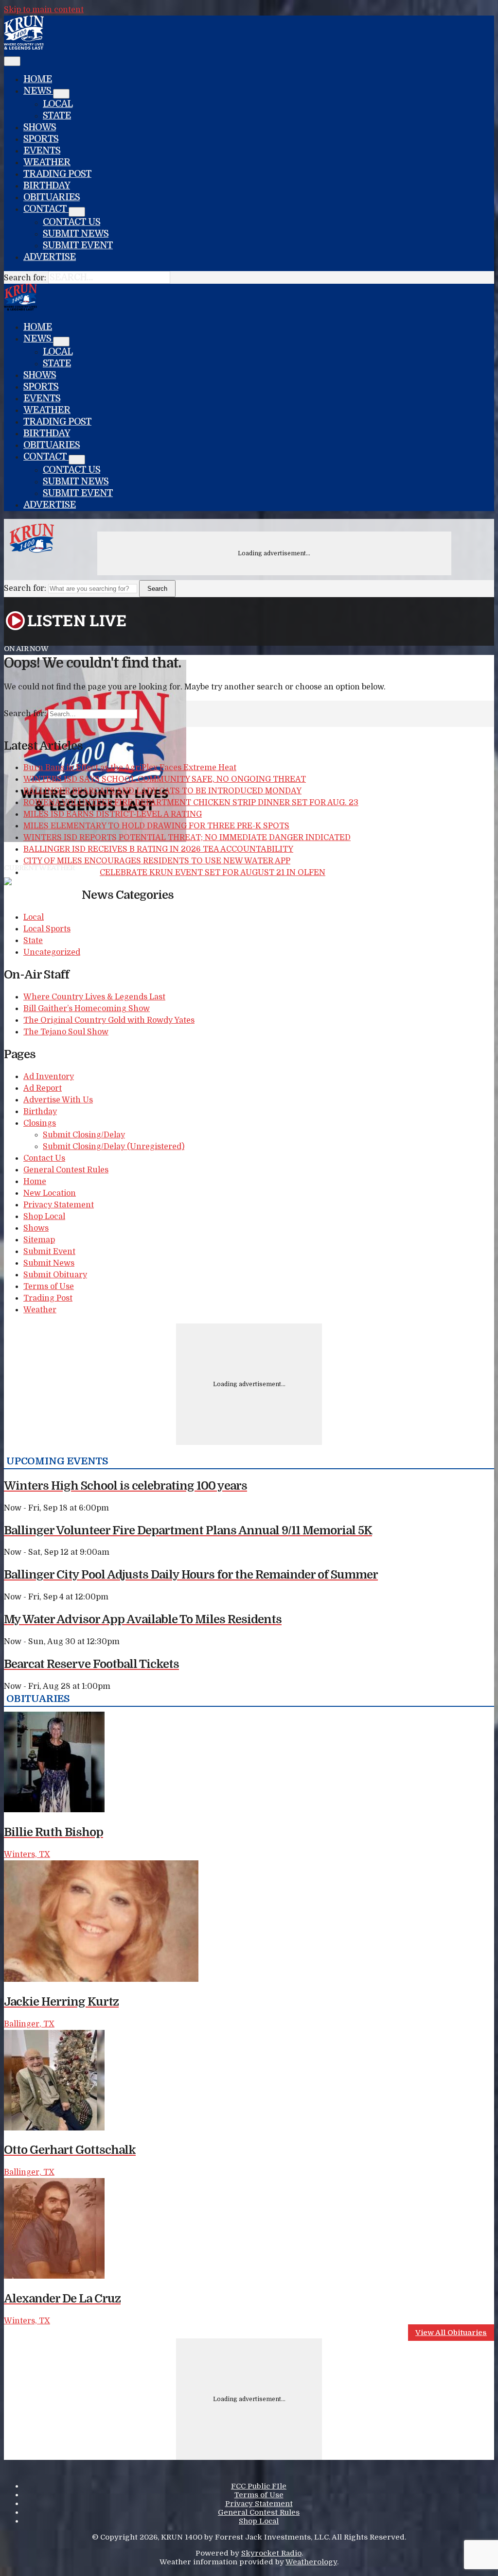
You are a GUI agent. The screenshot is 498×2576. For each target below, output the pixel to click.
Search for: (25, 278)
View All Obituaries (451, 2333)
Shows (40, 127)
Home (38, 79)
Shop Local (44, 1217)
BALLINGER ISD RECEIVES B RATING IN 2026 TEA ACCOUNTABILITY (158, 849)
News (38, 91)
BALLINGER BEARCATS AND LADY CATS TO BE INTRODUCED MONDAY (162, 791)
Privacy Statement (59, 1205)
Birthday (47, 186)
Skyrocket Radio (271, 2553)
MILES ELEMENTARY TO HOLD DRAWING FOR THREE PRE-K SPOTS (156, 826)
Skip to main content (44, 10)
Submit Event (78, 245)
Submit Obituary (55, 1275)
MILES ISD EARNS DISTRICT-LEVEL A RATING (113, 814)
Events (42, 151)
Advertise (50, 257)
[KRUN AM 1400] (24, 47)
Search (157, 589)
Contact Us (71, 222)
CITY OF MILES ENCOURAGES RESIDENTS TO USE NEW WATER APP (157, 861)
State (57, 116)
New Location (50, 1193)
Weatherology (311, 2562)
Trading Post (57, 174)
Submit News (76, 234)
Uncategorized (52, 952)
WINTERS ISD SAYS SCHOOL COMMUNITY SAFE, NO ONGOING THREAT (165, 779)
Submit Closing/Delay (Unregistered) (114, 1147)
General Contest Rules (66, 1170)
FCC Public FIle (259, 2486)
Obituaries (52, 197)
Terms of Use (49, 1287)
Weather (47, 162)
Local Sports (47, 929)
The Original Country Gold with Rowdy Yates (109, 1020)
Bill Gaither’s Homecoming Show (87, 1009)
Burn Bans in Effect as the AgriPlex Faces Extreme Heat (130, 768)
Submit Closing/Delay (84, 1135)
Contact (46, 209)
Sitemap (39, 1240)
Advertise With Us (58, 1100)
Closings (40, 1123)
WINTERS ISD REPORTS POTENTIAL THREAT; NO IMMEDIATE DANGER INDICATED (187, 838)
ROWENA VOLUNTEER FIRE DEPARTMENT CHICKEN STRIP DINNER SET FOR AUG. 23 (191, 803)
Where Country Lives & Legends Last (94, 997)
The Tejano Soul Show (66, 1032)
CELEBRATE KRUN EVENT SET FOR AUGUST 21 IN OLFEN (213, 873)
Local (58, 104)
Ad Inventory (49, 1077)
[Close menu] (12, 61)
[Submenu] (61, 94)
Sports (41, 139)
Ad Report (43, 1088)
